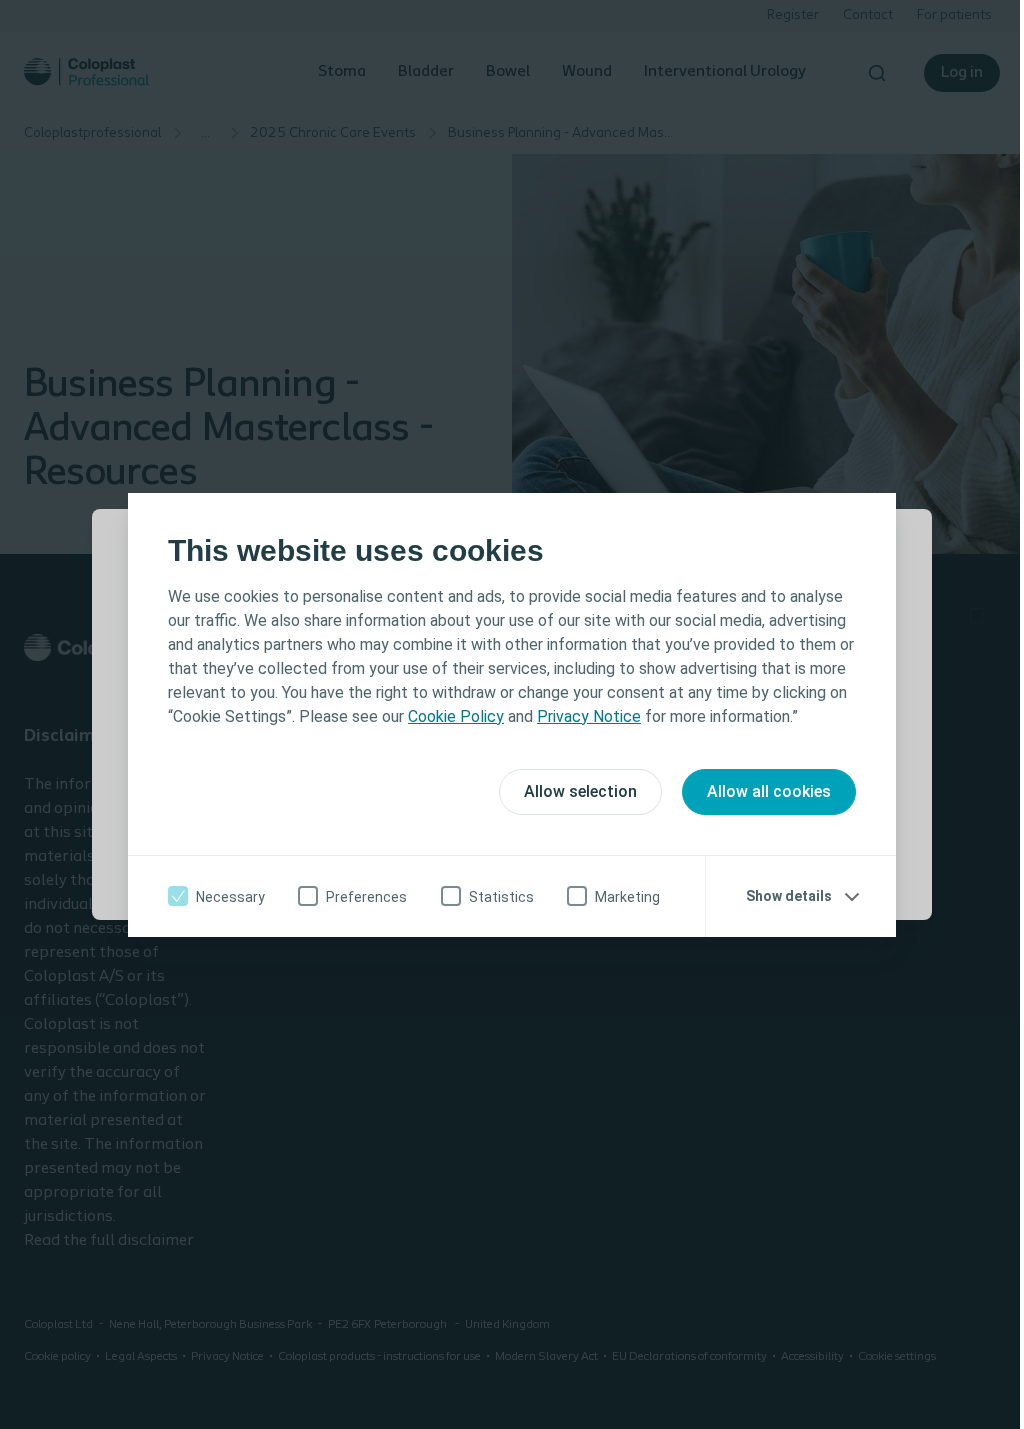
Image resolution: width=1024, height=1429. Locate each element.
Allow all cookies (769, 791)
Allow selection (580, 791)
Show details (789, 896)
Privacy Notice (589, 716)
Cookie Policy (456, 716)
